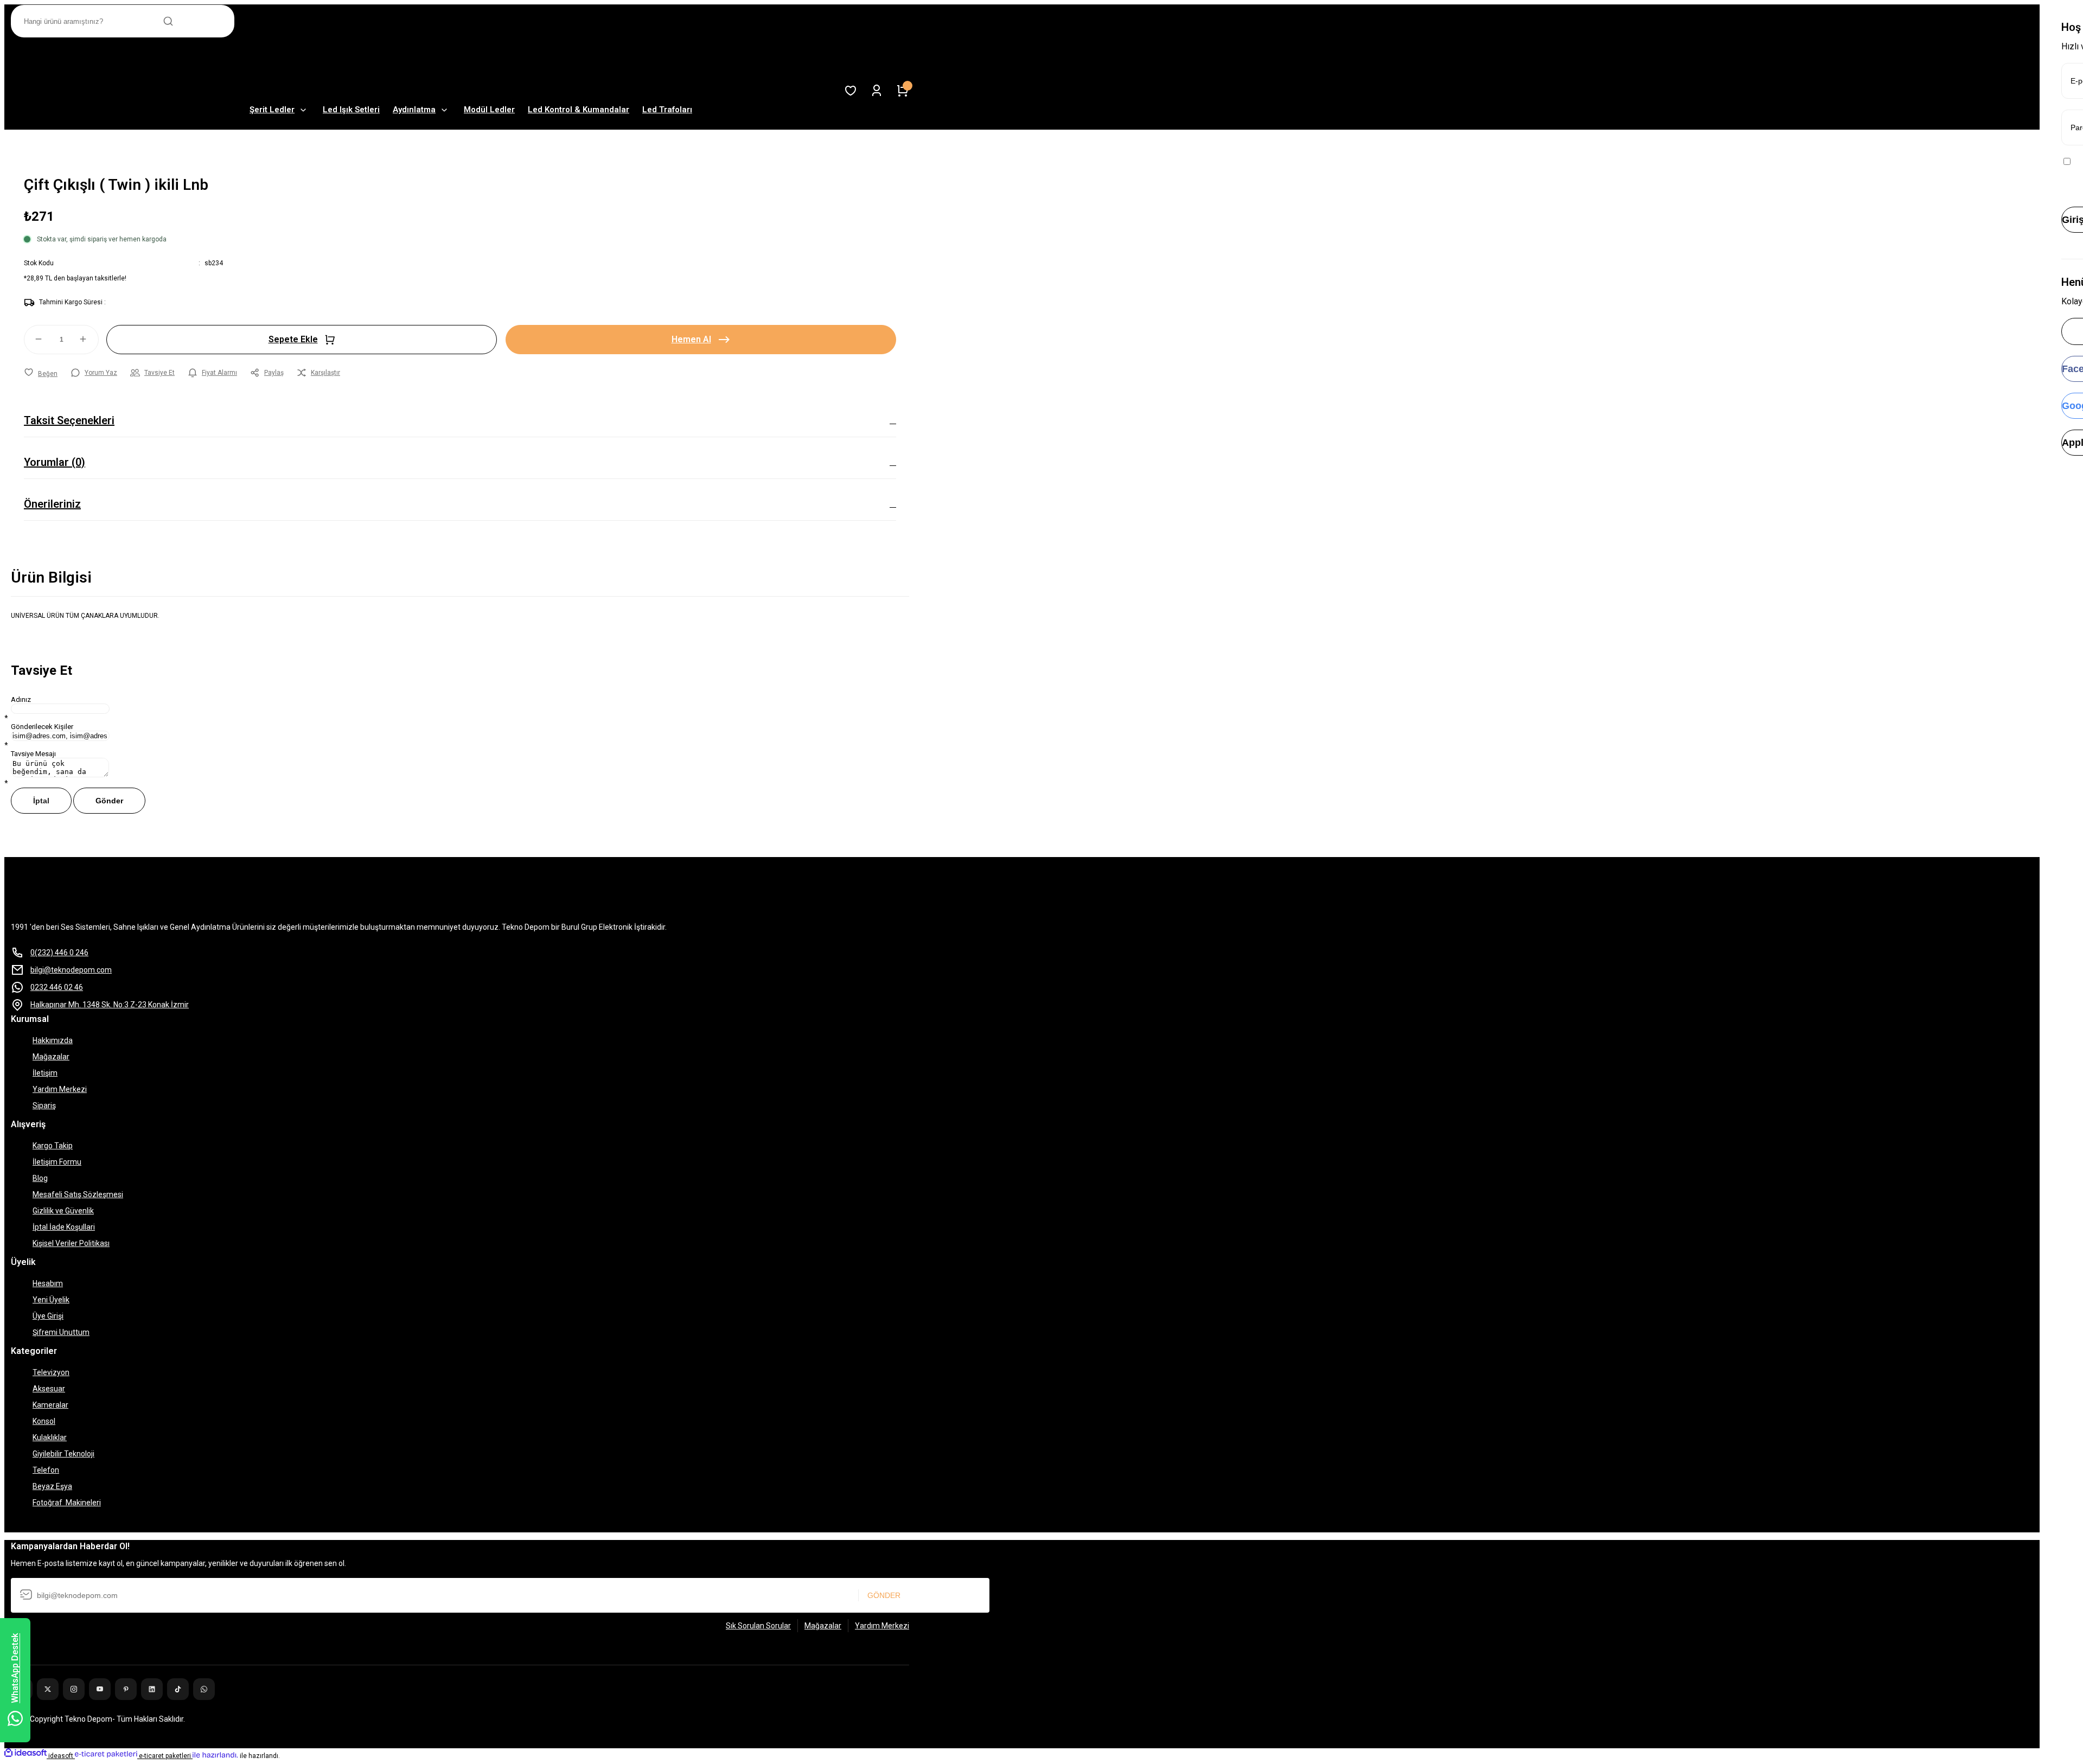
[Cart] (903, 91)
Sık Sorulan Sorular (758, 1626)
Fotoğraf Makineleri (67, 1503)
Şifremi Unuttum (61, 1332)
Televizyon (51, 1372)
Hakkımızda (53, 1040)
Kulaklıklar (50, 1437)
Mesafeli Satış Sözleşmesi (78, 1194)
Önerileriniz (52, 504)
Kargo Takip (53, 1146)
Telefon (46, 1470)
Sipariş (44, 1105)
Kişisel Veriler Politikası (71, 1243)
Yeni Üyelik (51, 1300)
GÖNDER (884, 1595)
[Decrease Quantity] (34, 339)
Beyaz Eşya (52, 1486)
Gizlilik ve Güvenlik (63, 1211)
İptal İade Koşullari (64, 1227)
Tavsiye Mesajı (33, 754)
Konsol (44, 1421)
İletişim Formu (57, 1162)
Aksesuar (49, 1389)
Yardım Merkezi (60, 1089)
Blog (40, 1178)
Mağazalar (51, 1057)
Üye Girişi (48, 1316)
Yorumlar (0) (55, 462)
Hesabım (48, 1283)
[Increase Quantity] (88, 339)
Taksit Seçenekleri (69, 420)
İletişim (45, 1073)
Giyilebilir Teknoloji (63, 1454)
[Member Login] (877, 91)
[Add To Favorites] (41, 374)
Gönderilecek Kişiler (42, 727)
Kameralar (50, 1405)
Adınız (21, 699)
